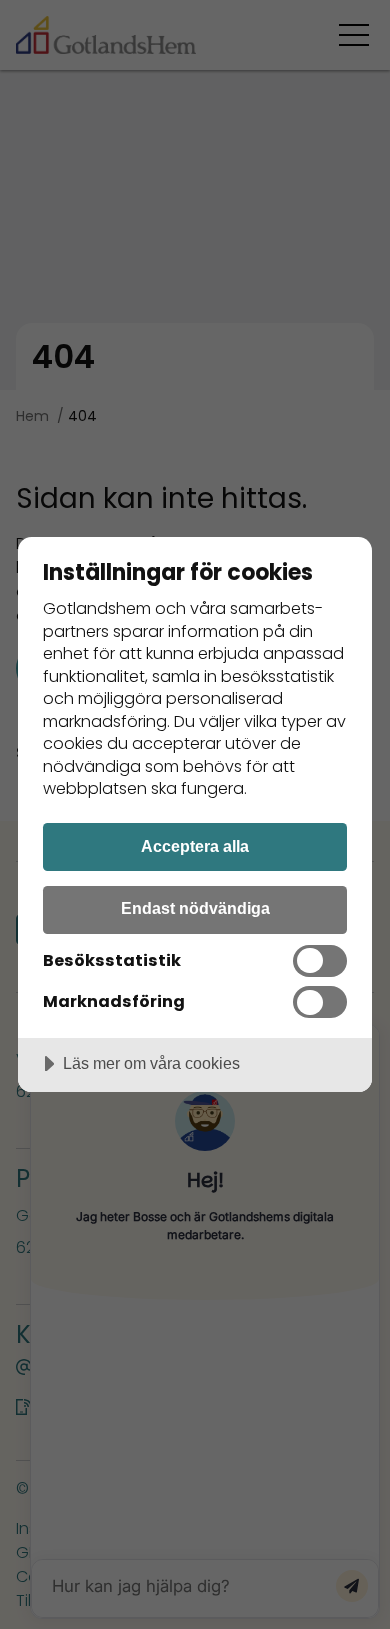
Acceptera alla (195, 846)
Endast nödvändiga (195, 908)
